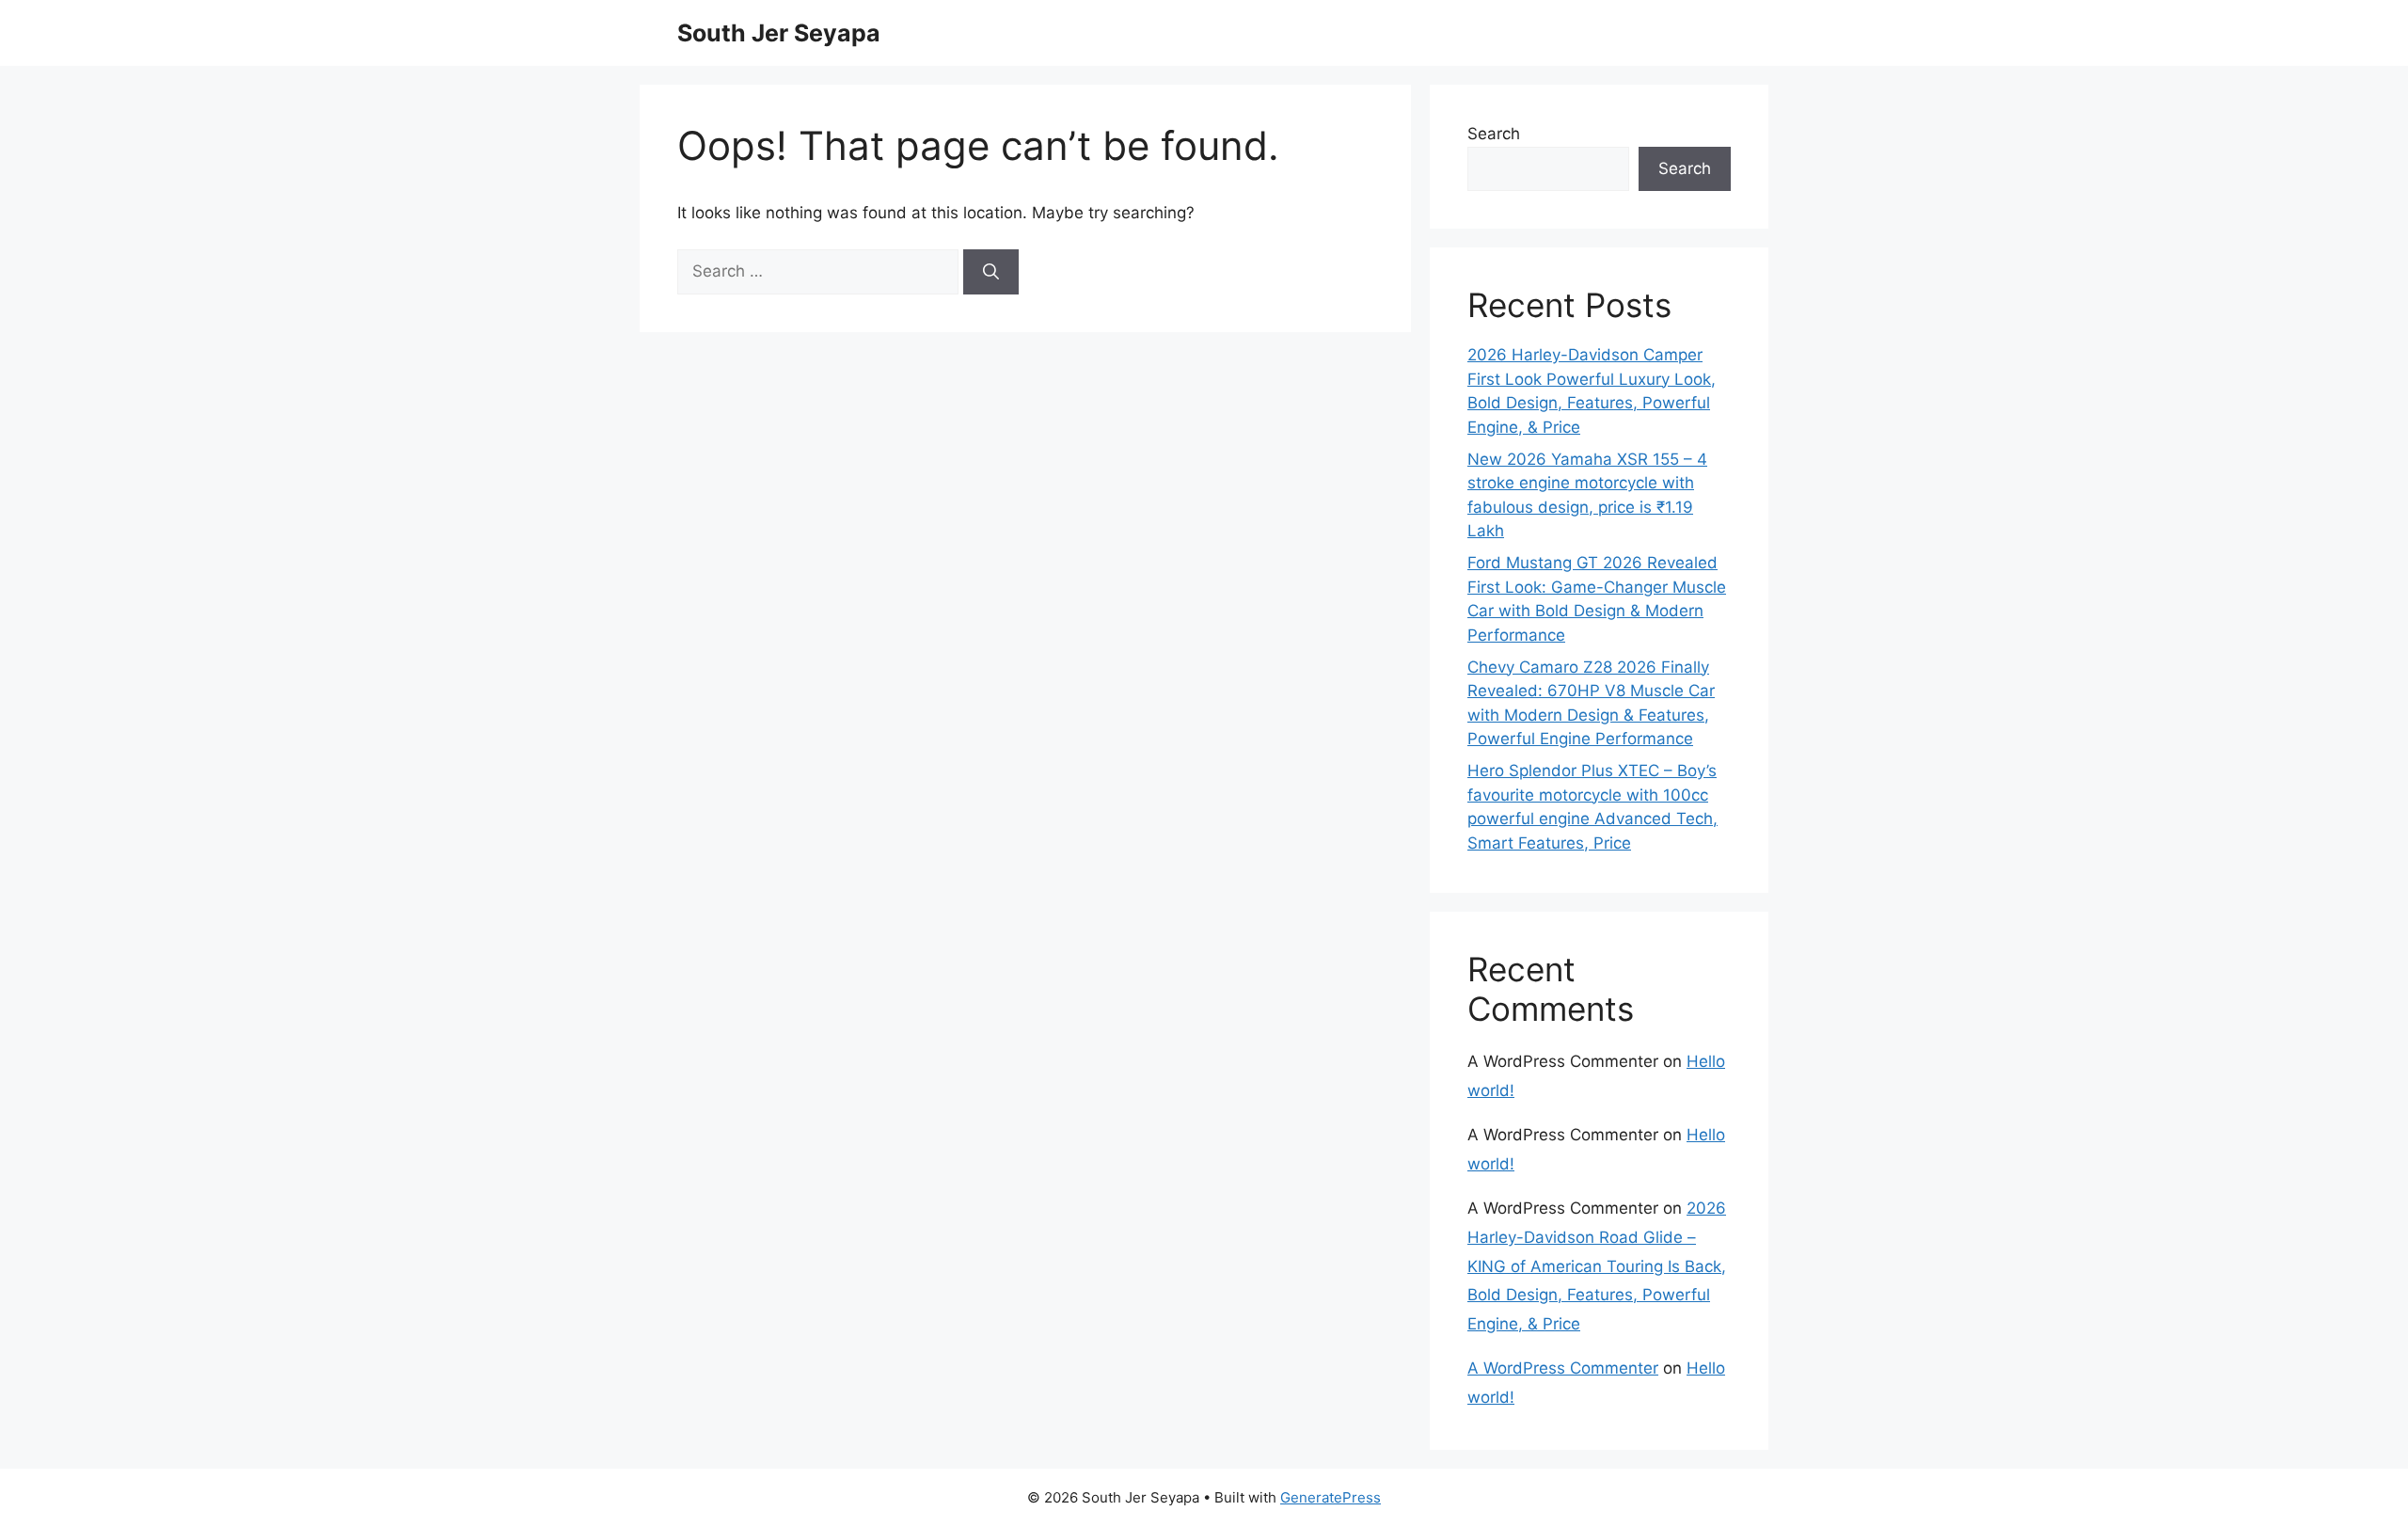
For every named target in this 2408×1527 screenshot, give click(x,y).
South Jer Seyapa (779, 33)
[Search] (991, 272)
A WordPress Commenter (1563, 1368)
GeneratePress (1331, 1497)
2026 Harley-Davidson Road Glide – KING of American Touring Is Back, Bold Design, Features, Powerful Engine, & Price (1597, 1265)
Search (1494, 134)
